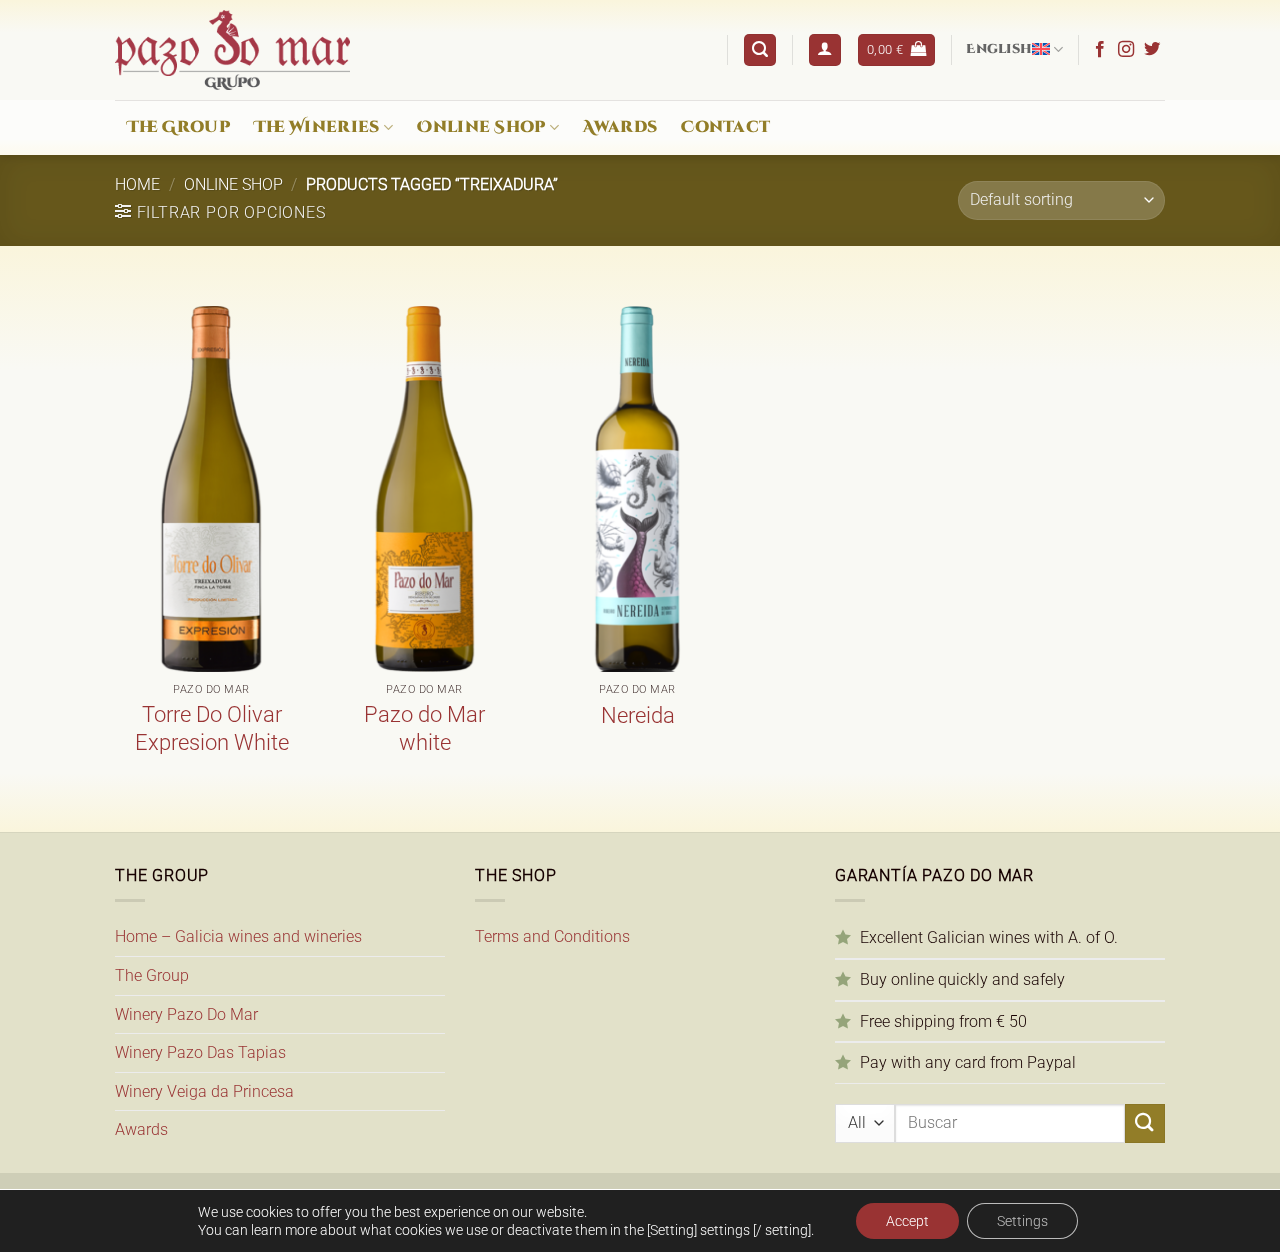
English (999, 49)
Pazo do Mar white (424, 728)
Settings (1022, 1221)
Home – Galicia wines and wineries (238, 936)
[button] (760, 50)
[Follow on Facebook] (1100, 50)
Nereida (638, 715)
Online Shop (481, 127)
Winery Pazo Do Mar (186, 1014)
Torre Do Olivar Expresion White (212, 728)
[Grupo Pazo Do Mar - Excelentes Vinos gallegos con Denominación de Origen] (232, 50)
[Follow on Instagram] (1126, 50)
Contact (725, 127)
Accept (907, 1221)
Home (137, 184)
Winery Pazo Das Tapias (200, 1052)
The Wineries (317, 127)
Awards (620, 127)
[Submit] (1145, 1123)
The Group (178, 127)
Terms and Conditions (552, 936)
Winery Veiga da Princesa (204, 1091)
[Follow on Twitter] (1152, 50)
